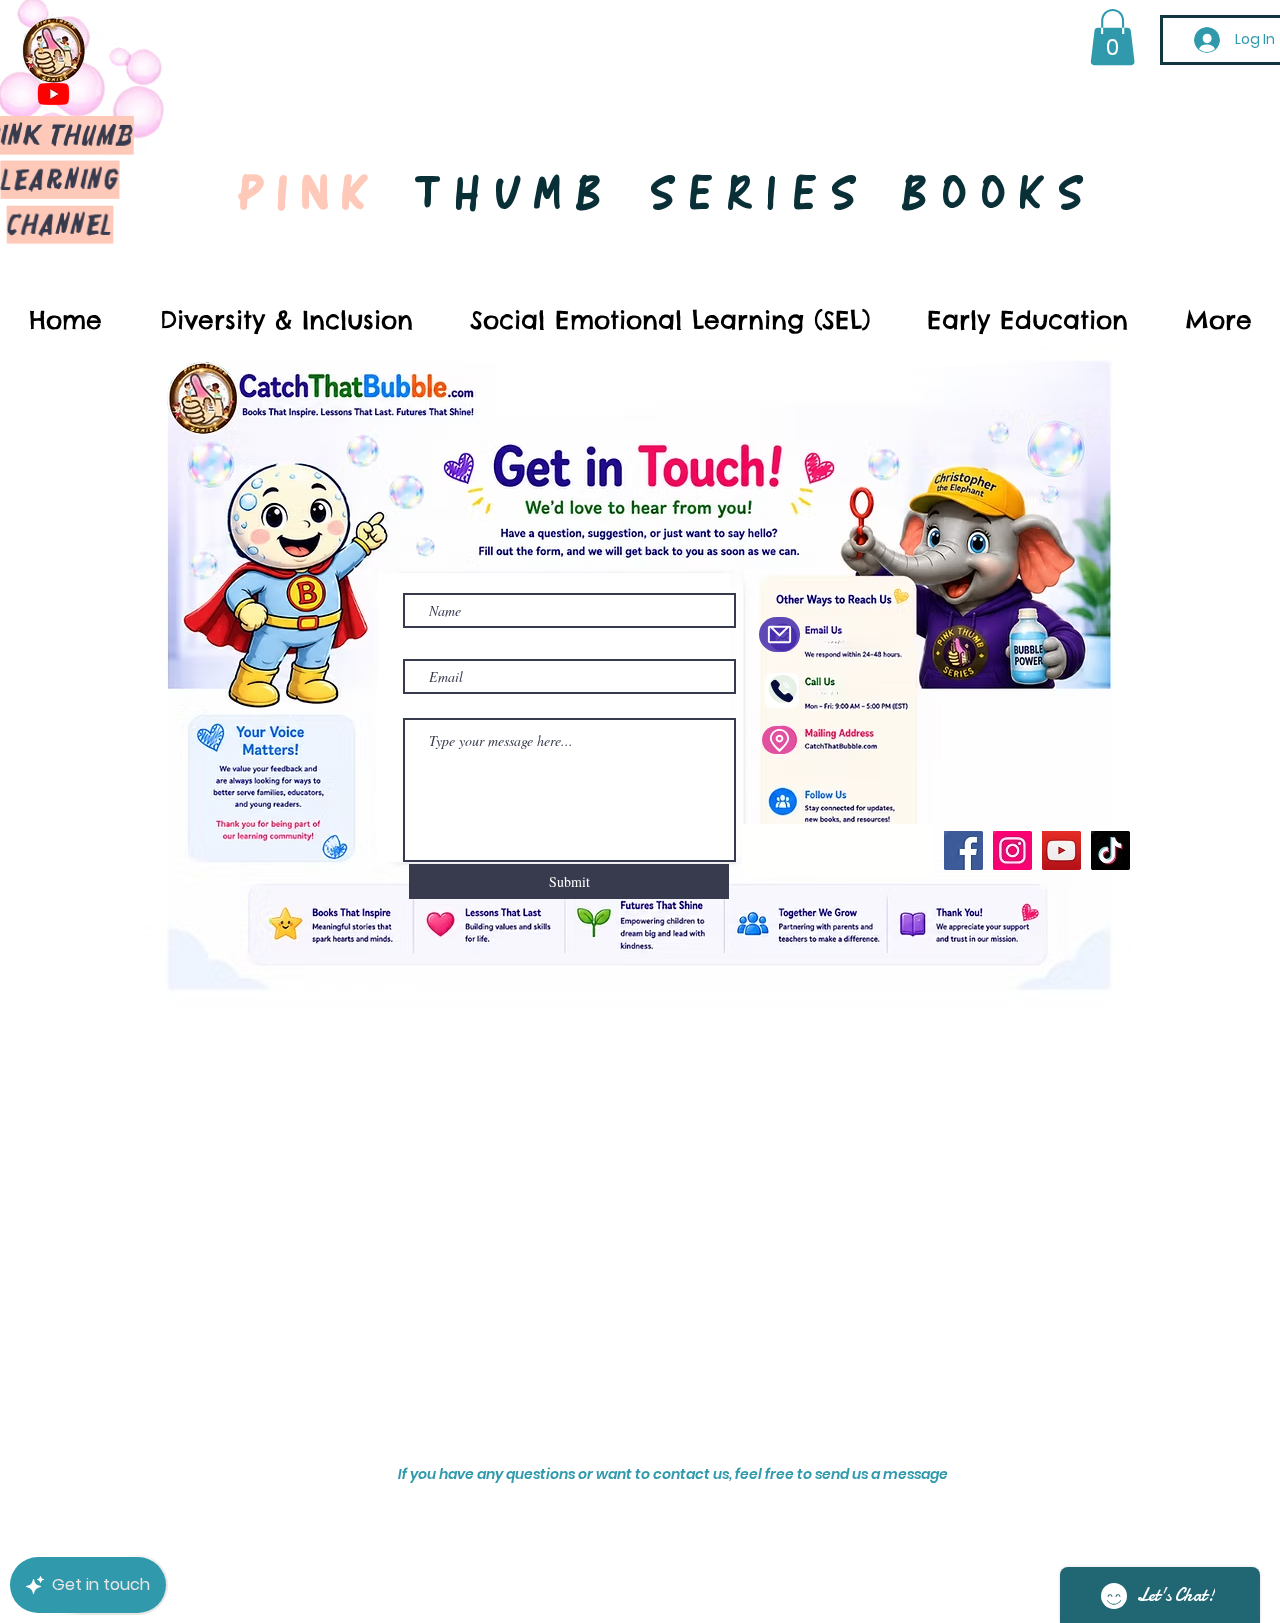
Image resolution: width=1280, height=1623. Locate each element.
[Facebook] (963, 850)
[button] (1112, 37)
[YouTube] (1061, 850)
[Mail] (779, 634)
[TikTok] (1110, 850)
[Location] (779, 740)
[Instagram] (1012, 850)
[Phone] (782, 690)
